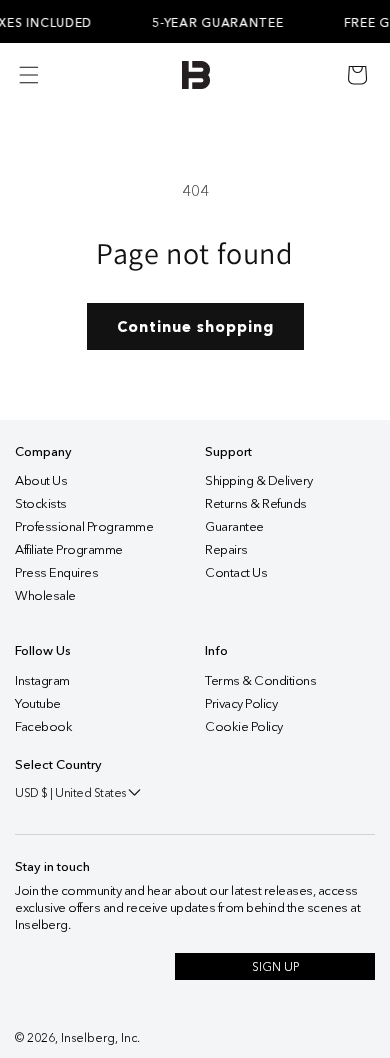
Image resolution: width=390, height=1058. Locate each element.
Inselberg (88, 1037)
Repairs (226, 549)
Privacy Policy (241, 703)
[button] (357, 75)
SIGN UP (275, 966)
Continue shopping (195, 326)
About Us (41, 480)
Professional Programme (84, 526)
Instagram (42, 680)
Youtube (38, 703)
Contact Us (236, 572)
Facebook (43, 726)
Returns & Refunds (256, 503)
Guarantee (234, 526)
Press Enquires (56, 572)
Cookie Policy (244, 726)
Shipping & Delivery (259, 480)
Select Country (58, 764)
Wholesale (45, 595)
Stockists (41, 503)
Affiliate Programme (69, 549)
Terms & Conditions (260, 680)
